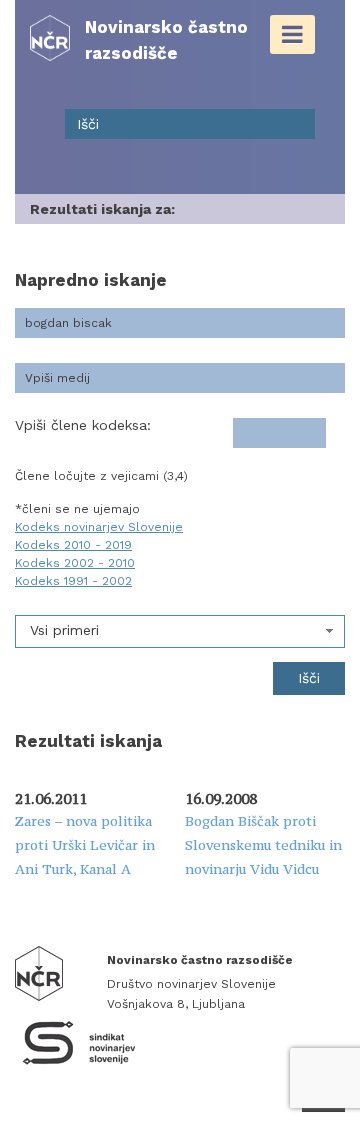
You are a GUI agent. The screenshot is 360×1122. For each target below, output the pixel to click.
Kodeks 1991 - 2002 (73, 581)
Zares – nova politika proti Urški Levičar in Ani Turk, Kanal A (85, 845)
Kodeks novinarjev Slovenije (99, 527)
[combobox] (180, 631)
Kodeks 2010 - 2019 (73, 545)
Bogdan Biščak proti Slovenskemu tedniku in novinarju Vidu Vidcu (263, 845)
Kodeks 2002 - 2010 (75, 563)
